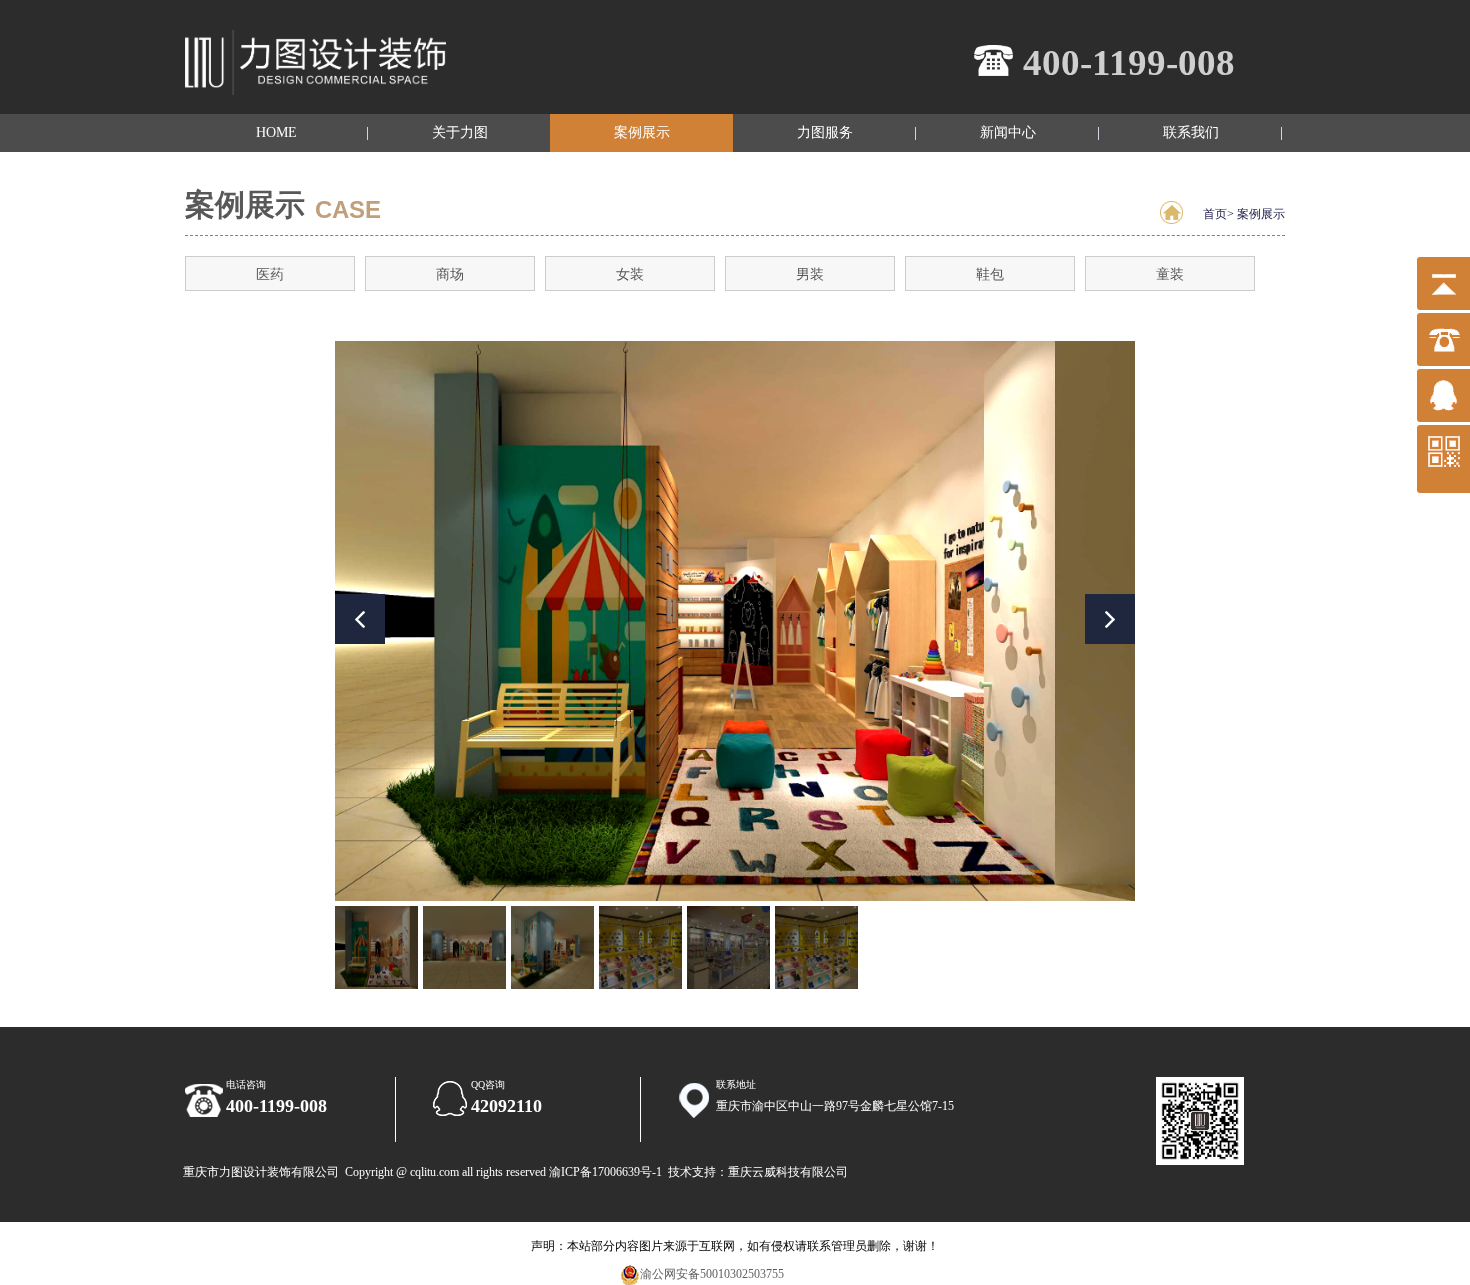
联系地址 (736, 1084)
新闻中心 (1008, 132)
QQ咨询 (488, 1084)
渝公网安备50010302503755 (712, 1274)
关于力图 (460, 132)
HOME (276, 132)
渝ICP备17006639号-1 (605, 1172)
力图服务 (825, 132)
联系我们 (1191, 132)
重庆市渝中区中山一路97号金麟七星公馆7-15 (835, 1106)
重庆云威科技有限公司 (788, 1172)
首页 (1215, 214)
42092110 (506, 1106)
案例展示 (642, 132)
